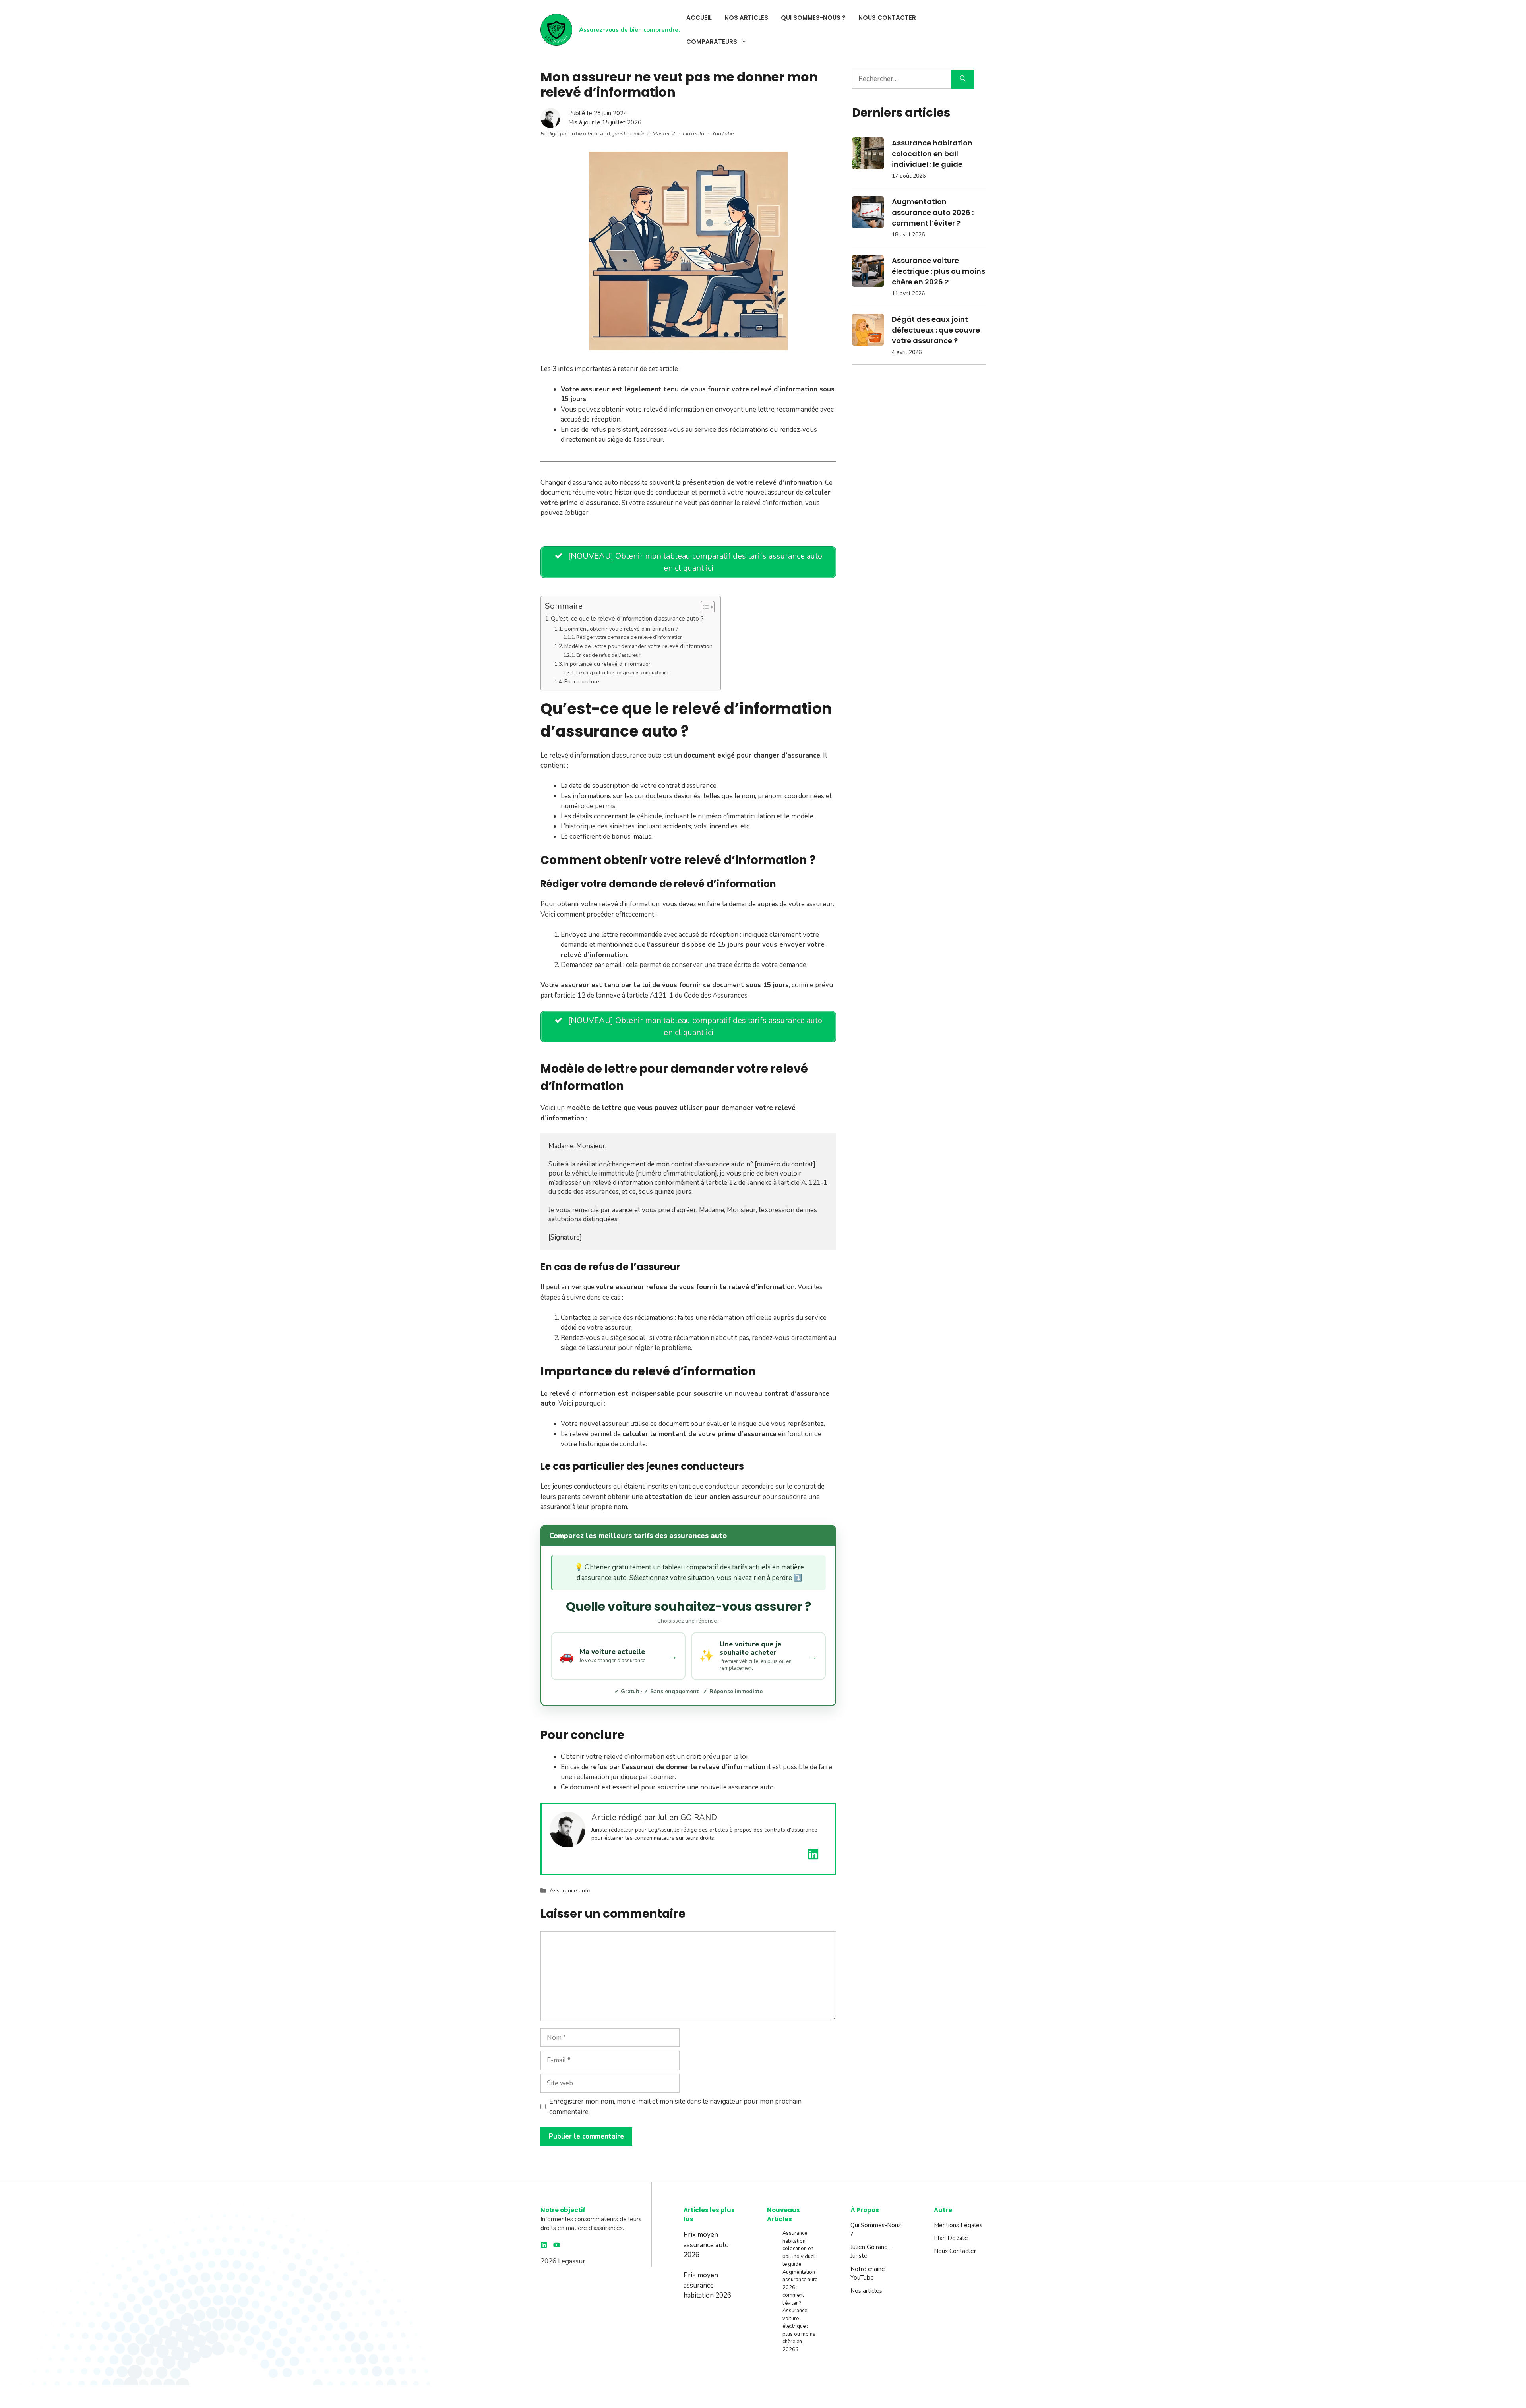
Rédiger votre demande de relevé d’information (629, 637)
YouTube (723, 133)
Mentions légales (958, 2225)
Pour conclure (582, 682)
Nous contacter (887, 18)
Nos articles (746, 18)
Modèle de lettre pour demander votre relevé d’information (638, 646)
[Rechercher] (963, 79)
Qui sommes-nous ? (813, 18)
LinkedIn (693, 133)
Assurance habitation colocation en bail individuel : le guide (932, 154)
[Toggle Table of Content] (704, 607)
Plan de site (951, 2238)
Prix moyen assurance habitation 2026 (707, 2285)
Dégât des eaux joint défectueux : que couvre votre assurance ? (936, 330)
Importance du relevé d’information (608, 664)
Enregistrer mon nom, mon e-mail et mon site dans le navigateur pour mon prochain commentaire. (675, 2107)
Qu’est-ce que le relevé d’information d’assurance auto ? (627, 618)
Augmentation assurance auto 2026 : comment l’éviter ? (933, 212)
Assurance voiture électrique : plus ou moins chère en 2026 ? (938, 271)
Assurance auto (570, 1890)
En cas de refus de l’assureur (608, 655)
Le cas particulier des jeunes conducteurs (622, 672)
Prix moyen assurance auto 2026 (706, 2245)
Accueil (699, 18)
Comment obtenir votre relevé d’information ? (621, 629)
